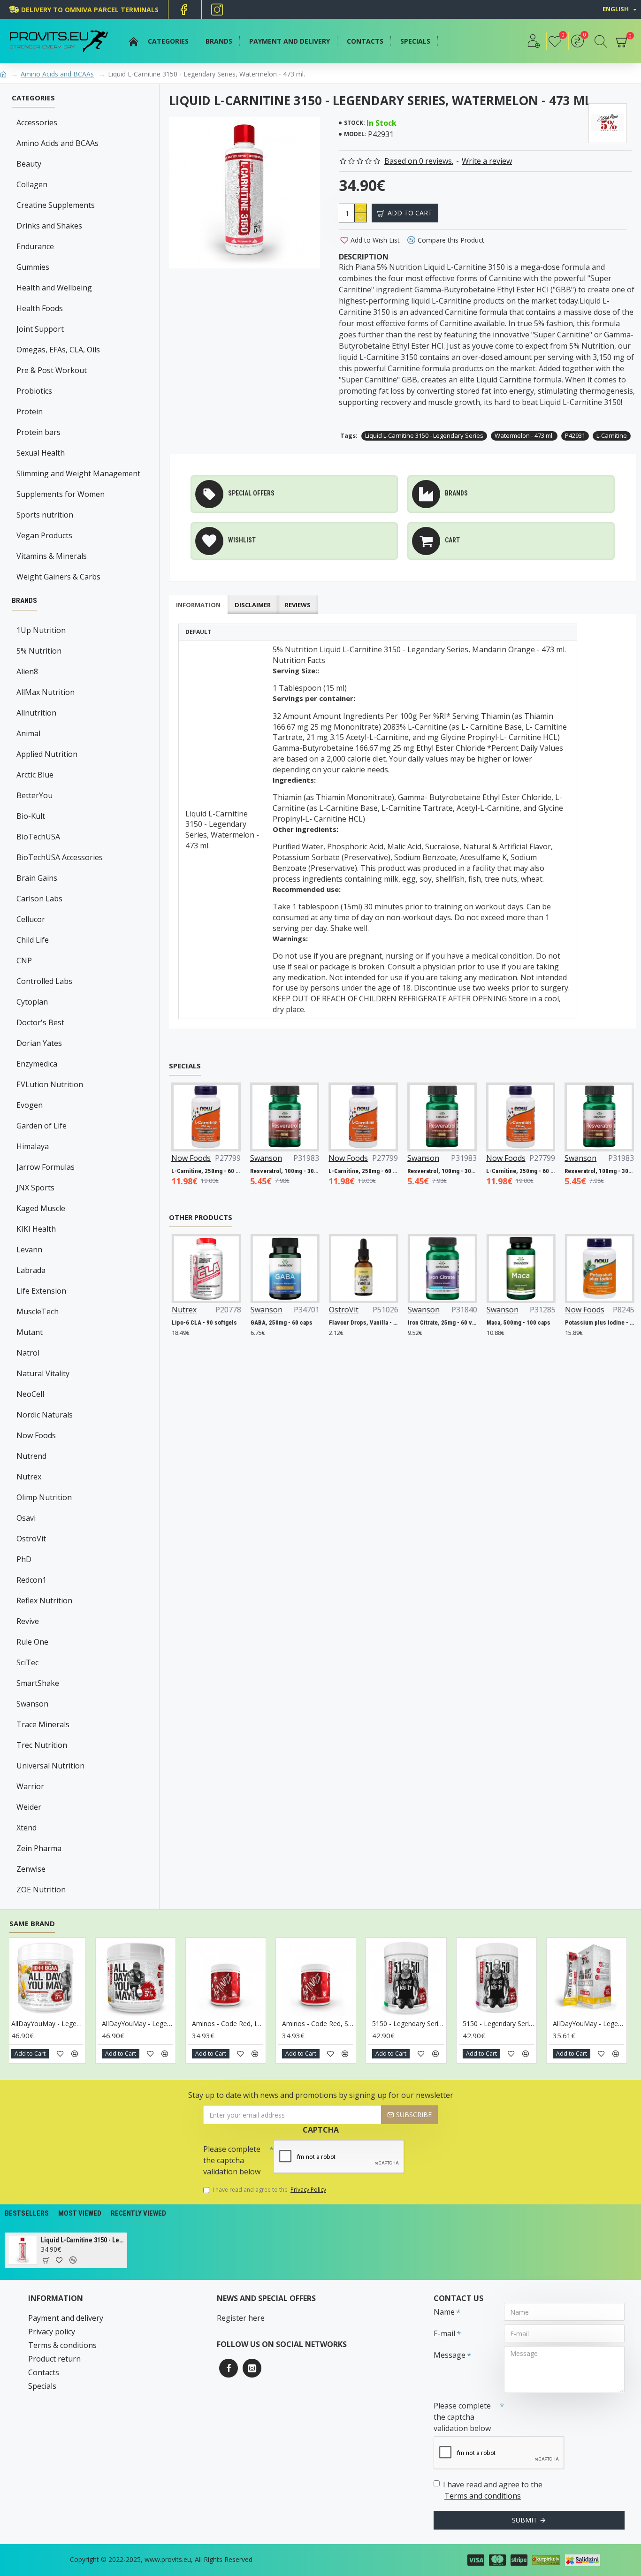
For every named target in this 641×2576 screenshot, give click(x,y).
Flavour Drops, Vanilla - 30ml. (353, 1322)
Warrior (30, 1786)
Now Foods (36, 1435)
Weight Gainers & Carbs (58, 577)
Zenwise (31, 1869)
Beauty (29, 164)
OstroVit (31, 1539)
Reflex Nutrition (44, 1600)
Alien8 (27, 671)
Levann (29, 1250)
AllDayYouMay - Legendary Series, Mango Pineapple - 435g (546, 2024)
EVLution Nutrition (50, 1084)
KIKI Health (36, 1229)
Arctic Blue (35, 775)
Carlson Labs (39, 899)
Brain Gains (37, 878)
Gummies (33, 267)
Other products (201, 1217)
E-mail (444, 2333)
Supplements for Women (61, 494)
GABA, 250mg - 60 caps (271, 1322)
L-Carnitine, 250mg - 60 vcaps (206, 1171)
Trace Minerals (43, 1724)
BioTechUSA (38, 837)
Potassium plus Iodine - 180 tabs (589, 1322)
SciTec (27, 1662)
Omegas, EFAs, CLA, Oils (58, 350)
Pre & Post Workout (52, 370)
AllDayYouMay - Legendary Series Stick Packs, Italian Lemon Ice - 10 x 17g (185, 2024)
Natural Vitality (43, 1373)
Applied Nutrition (47, 754)
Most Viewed (80, 2213)
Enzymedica (37, 1064)
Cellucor (31, 919)
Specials (185, 1066)
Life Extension (41, 1291)
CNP (24, 960)
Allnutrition (36, 713)
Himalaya (33, 1146)
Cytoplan (32, 1002)
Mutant (30, 1332)
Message (450, 2355)
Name (444, 2312)
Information (198, 605)
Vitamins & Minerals (52, 556)
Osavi (26, 1518)
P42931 (575, 435)
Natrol (28, 1353)
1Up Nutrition (41, 630)
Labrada (31, 1270)
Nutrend (31, 1456)
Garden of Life (42, 1126)
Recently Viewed (138, 2213)
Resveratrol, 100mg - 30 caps (285, 1171)
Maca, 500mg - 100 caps (508, 1322)
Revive (28, 1621)
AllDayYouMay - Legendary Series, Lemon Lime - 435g (456, 2024)
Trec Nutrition (42, 1745)
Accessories (37, 122)
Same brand (32, 1924)
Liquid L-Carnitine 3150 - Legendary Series (424, 435)
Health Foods (40, 308)
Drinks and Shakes (49, 226)
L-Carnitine (612, 435)
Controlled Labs (44, 981)
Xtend (27, 1828)
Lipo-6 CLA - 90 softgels (194, 1322)
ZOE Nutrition (41, 1890)
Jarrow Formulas (46, 1167)
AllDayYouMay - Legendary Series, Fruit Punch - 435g (366, 2024)
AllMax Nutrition (46, 692)
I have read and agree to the (269, 2190)
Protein (30, 412)
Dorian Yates (39, 1043)
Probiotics (34, 391)
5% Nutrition (39, 651)
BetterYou (34, 795)
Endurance (35, 246)
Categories (33, 98)
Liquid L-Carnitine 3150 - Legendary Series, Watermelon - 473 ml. (82, 2240)
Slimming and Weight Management (78, 473)
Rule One (32, 1642)
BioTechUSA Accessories (60, 857)
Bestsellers (27, 2213)
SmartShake (38, 1683)
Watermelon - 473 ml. (524, 435)
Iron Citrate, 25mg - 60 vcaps (432, 1322)
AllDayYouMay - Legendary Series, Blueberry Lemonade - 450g (275, 2024)
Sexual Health (41, 453)
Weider (29, 1807)
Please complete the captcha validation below (232, 2160)
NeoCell (30, 1394)
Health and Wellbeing (54, 288)
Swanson (32, 1704)
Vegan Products (44, 535)
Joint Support (40, 329)
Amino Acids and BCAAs (57, 74)
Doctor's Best (40, 1022)
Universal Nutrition (50, 1766)
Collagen (32, 184)
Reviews (298, 605)
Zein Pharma (39, 1848)
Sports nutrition (45, 515)
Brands (24, 601)
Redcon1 (31, 1580)
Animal (28, 733)
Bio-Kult (31, 816)
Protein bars (38, 432)
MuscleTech (38, 1311)
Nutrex (29, 1477)
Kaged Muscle (41, 1208)
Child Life (33, 940)
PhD (24, 1559)
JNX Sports (35, 1188)
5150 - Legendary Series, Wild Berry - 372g (95, 2024)
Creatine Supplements (56, 205)
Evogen (30, 1105)
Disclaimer (253, 605)
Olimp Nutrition (44, 1497)
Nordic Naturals (45, 1415)
